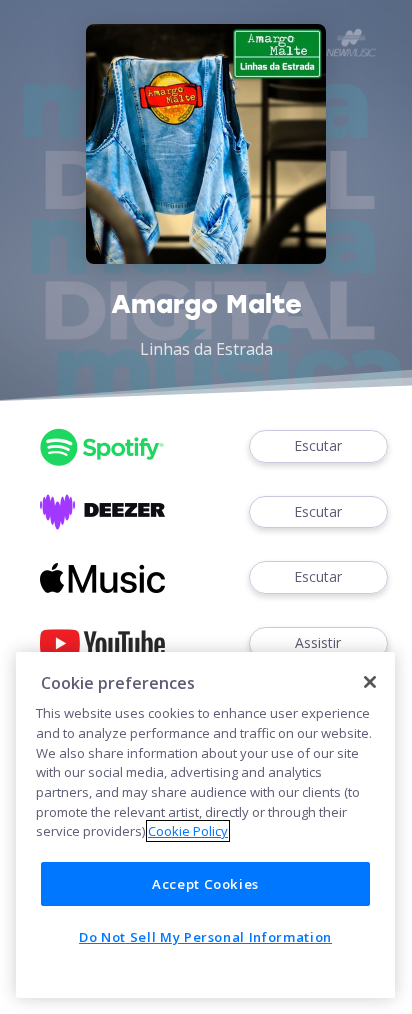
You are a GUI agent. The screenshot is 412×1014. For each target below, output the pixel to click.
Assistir (318, 642)
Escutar (318, 445)
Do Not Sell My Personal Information (205, 937)
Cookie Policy (188, 831)
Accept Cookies (205, 884)
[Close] (370, 682)
